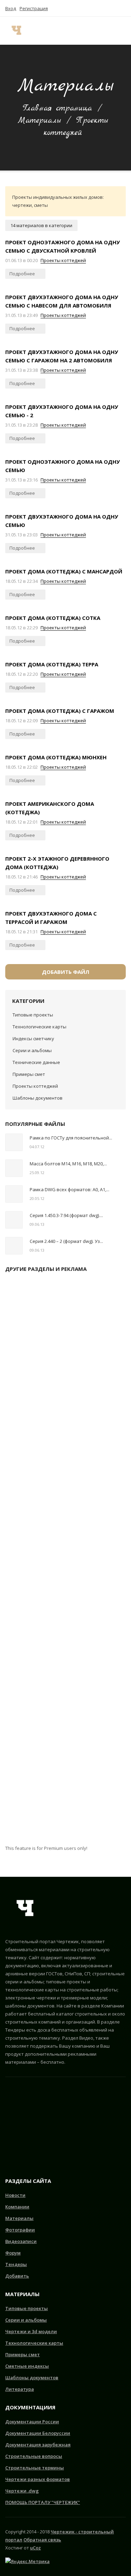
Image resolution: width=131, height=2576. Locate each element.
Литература (20, 2389)
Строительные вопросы (34, 2456)
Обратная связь (42, 2540)
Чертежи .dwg (22, 2491)
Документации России (32, 2422)
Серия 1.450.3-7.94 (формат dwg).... (66, 1215)
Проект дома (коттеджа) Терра (52, 664)
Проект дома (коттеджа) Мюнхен (56, 757)
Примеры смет (29, 1074)
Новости (15, 2195)
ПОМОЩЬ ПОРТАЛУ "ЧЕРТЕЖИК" (43, 2502)
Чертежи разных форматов (38, 2479)
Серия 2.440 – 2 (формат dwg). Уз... (66, 1241)
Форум (13, 2253)
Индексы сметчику (33, 1039)
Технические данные (36, 1062)
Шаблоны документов (38, 1098)
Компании (17, 2207)
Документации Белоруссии (38, 2433)
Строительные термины (35, 2468)
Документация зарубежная (38, 2445)
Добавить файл (66, 972)
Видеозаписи (21, 2241)
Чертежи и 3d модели (31, 2331)
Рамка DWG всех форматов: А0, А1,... (70, 1189)
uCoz (35, 2548)
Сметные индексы (27, 2366)
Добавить (17, 2276)
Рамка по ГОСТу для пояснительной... (71, 1138)
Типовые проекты (33, 1015)
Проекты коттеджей (63, 260)
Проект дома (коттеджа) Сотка (53, 618)
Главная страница (57, 108)
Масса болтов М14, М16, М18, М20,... (68, 1164)
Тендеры (16, 2264)
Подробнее (23, 274)
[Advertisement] (65, 1561)
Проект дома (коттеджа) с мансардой (64, 571)
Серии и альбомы (32, 1050)
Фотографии (20, 2230)
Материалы (39, 121)
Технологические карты (39, 1027)
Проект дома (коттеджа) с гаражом (60, 711)
